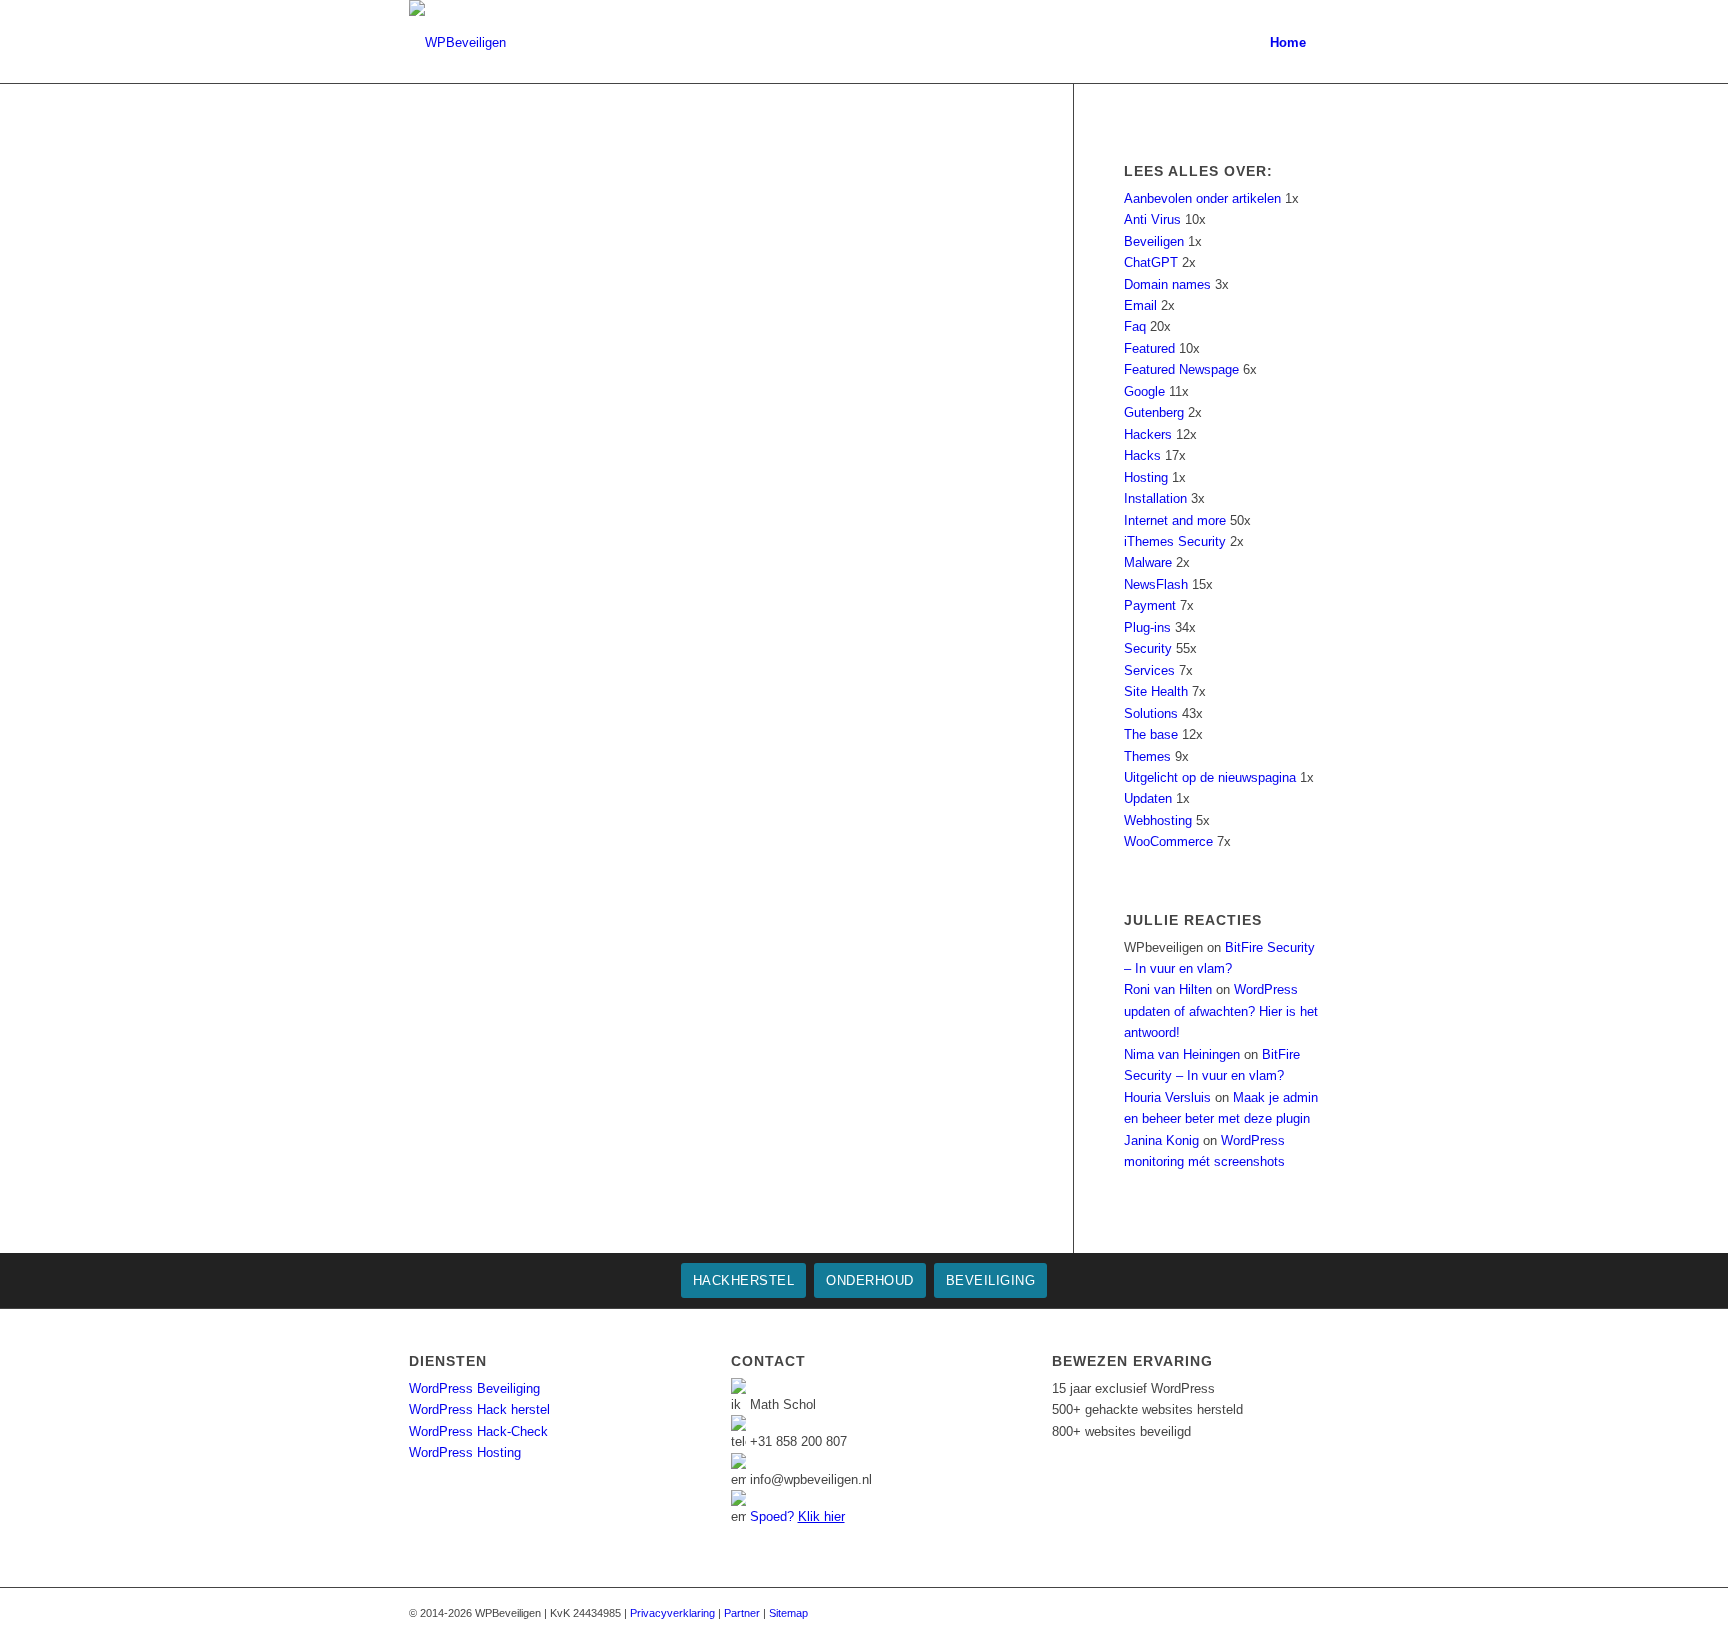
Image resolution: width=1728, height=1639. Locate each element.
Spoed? (797, 1516)
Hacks (1142, 455)
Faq (1135, 326)
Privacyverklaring (672, 1613)
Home (1288, 42)
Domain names (1167, 284)
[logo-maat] (457, 42)
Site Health (1156, 691)
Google (1144, 391)
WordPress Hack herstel (479, 1409)
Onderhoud (870, 1280)
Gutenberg (1154, 412)
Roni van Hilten (1168, 989)
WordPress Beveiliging (474, 1388)
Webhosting (1158, 820)
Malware (1148, 562)
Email (1140, 305)
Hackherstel (744, 1280)
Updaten (1148, 798)
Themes (1147, 756)
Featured (1149, 348)
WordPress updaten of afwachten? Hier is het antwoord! (1221, 1011)
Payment (1150, 605)
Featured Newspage (1181, 369)
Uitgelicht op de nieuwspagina (1210, 777)
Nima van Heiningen (1182, 1054)
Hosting (1146, 477)
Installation (1155, 498)
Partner (742, 1613)
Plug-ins (1147, 627)
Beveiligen (1154, 241)
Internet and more (1175, 520)
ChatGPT (1151, 262)
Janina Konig (1161, 1140)
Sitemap (788, 1613)
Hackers (1148, 434)
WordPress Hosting (465, 1452)
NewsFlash (1156, 584)
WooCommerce (1168, 841)
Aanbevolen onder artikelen (1202, 198)
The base (1151, 734)
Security (1148, 648)
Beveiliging (991, 1280)
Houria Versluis (1167, 1097)
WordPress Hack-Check (478, 1431)
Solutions (1151, 713)
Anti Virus (1152, 219)
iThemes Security (1175, 541)
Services (1149, 670)
